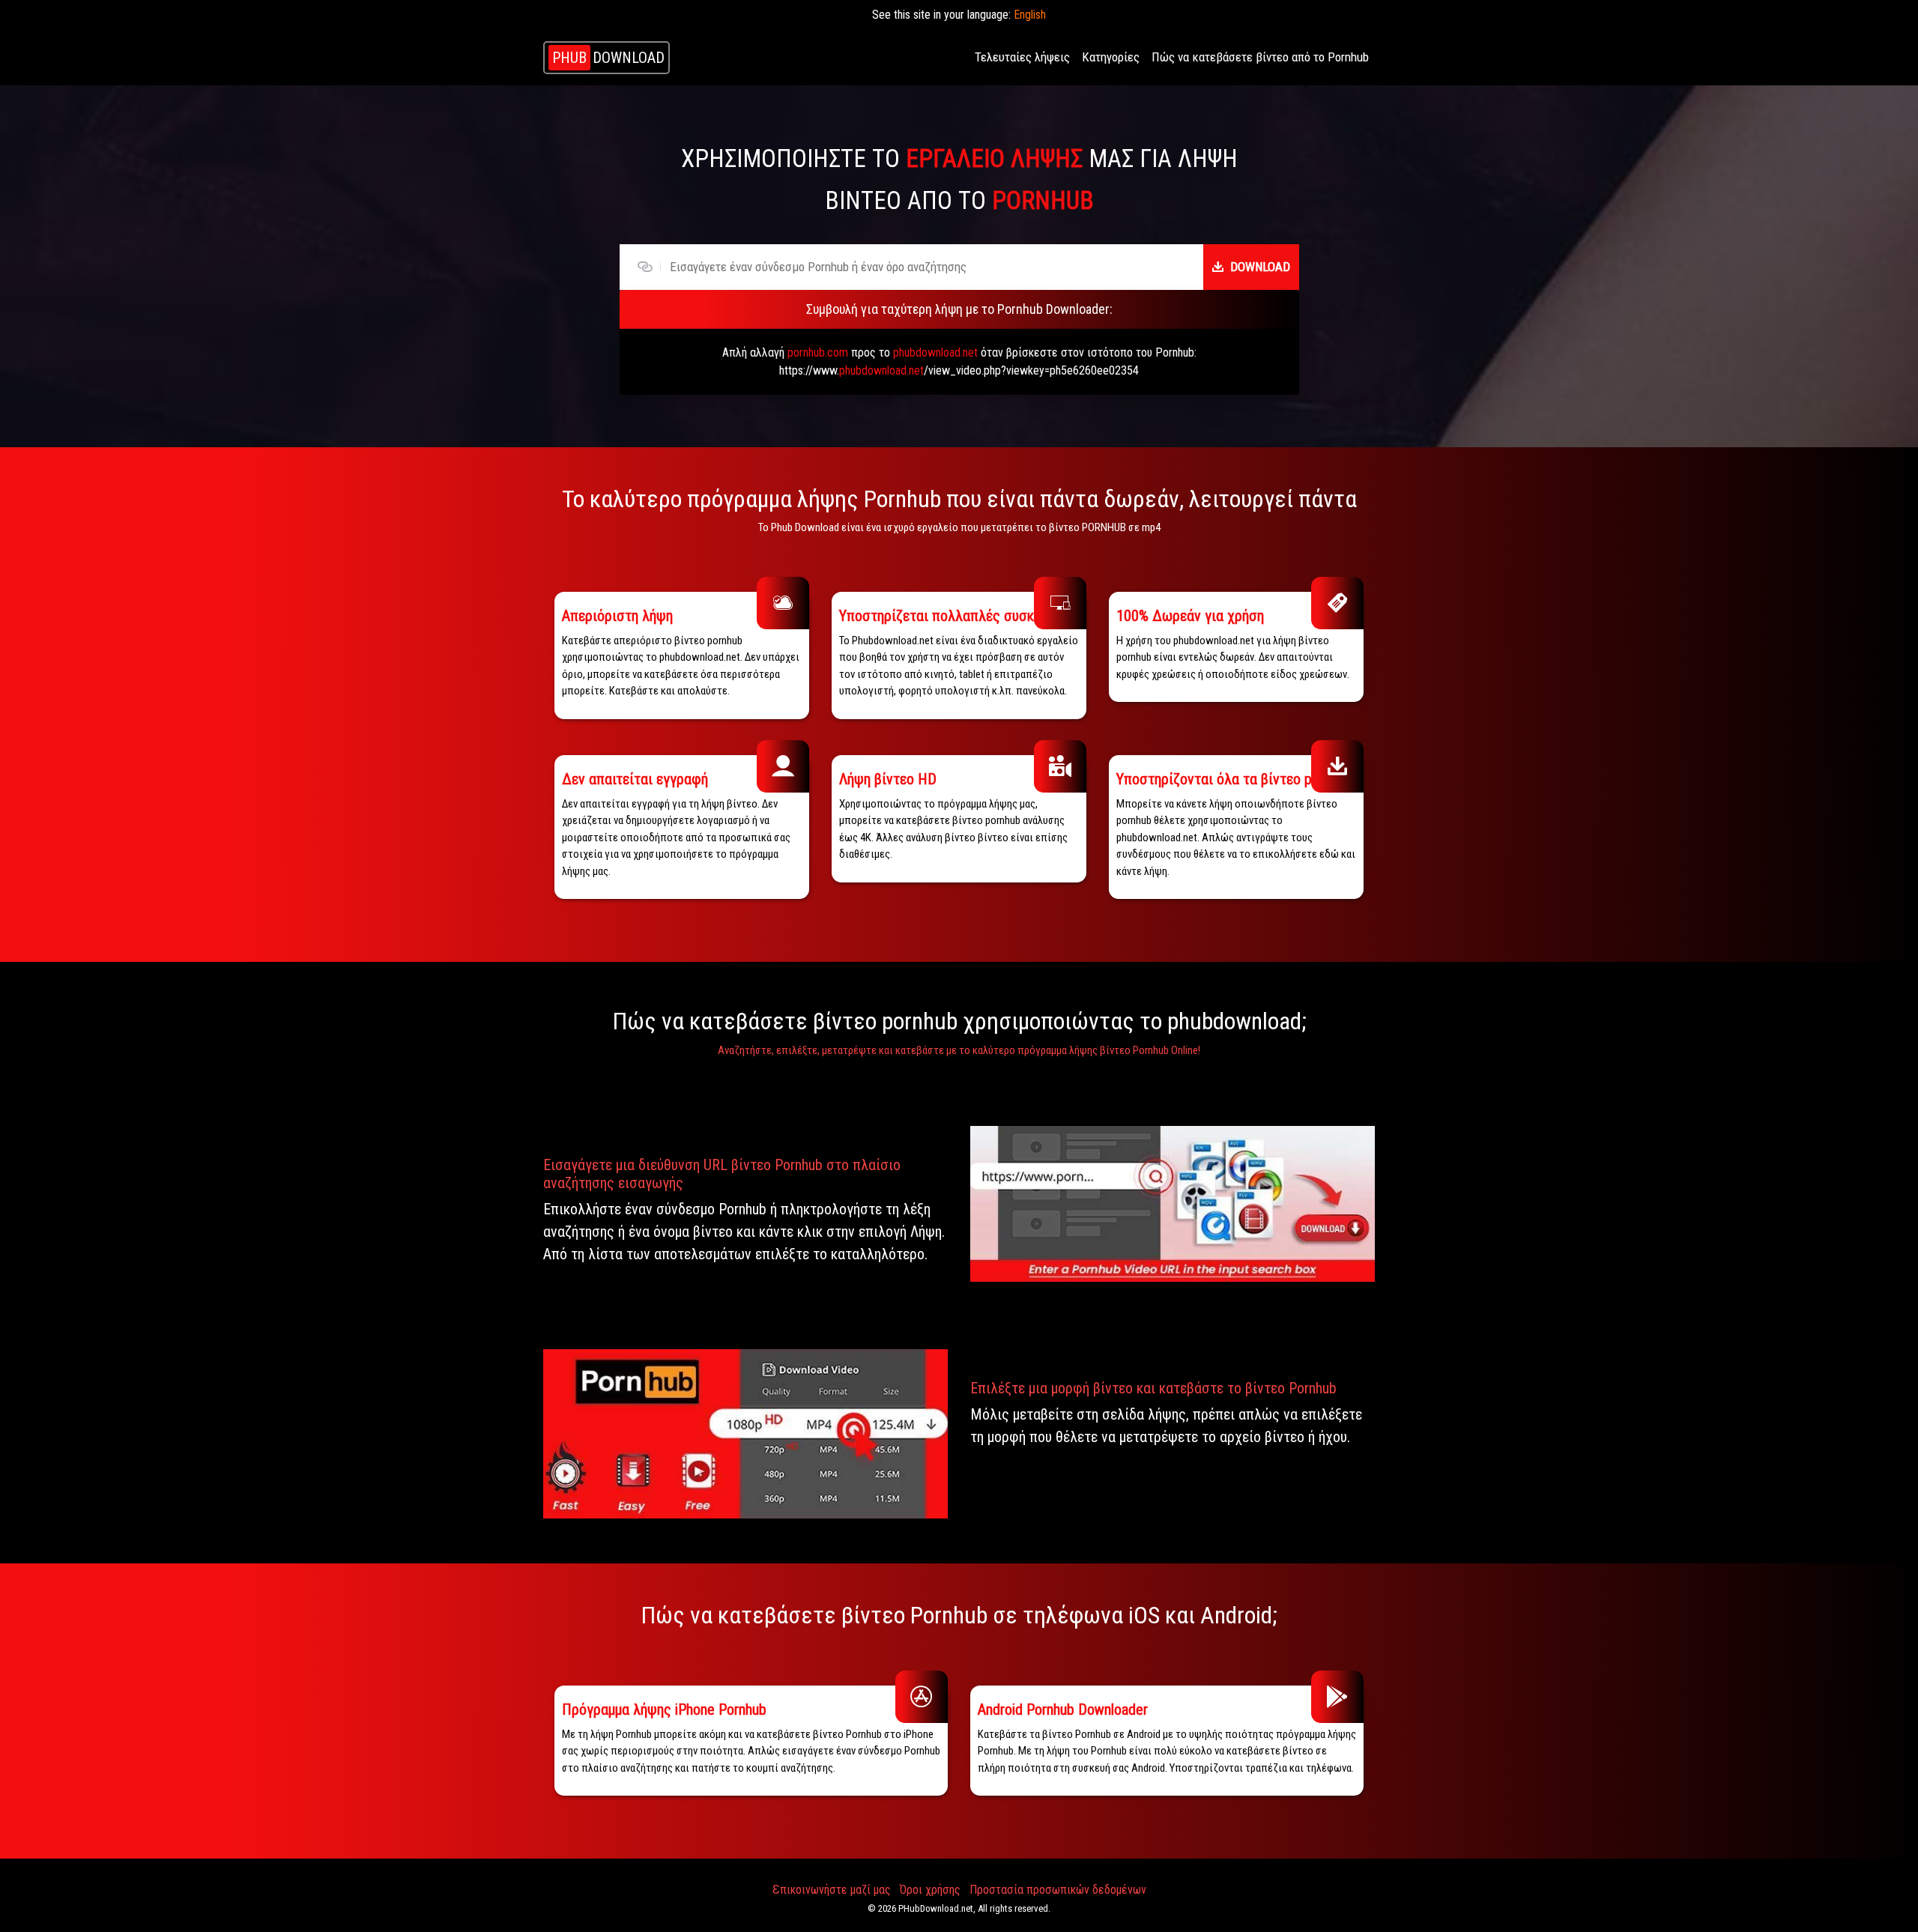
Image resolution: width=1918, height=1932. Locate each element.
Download (1260, 267)
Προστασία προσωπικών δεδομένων (1058, 1890)
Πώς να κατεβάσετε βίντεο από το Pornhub (1260, 57)
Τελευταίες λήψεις (1022, 57)
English (1030, 15)
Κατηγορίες (1111, 57)
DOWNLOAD (608, 58)
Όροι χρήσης (930, 1890)
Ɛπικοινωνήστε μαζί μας (832, 1890)
